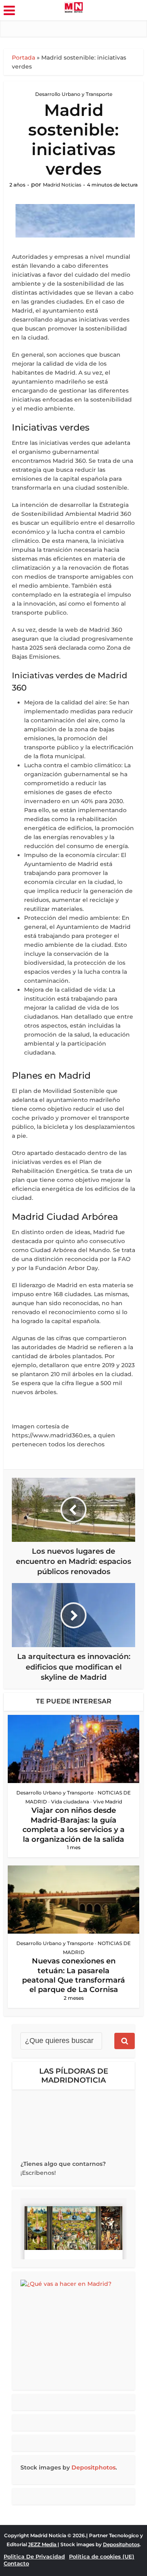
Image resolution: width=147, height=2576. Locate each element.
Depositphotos (94, 2467)
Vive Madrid (108, 1802)
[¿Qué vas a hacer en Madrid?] (73, 2331)
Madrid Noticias (62, 185)
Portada (23, 58)
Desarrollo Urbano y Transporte (74, 94)
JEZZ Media (43, 2544)
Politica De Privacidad (34, 2556)
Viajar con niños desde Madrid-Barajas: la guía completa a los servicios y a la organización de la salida (73, 1825)
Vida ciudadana (70, 1802)
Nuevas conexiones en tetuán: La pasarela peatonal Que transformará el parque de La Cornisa (73, 1975)
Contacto (16, 2563)
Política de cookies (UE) (102, 2556)
